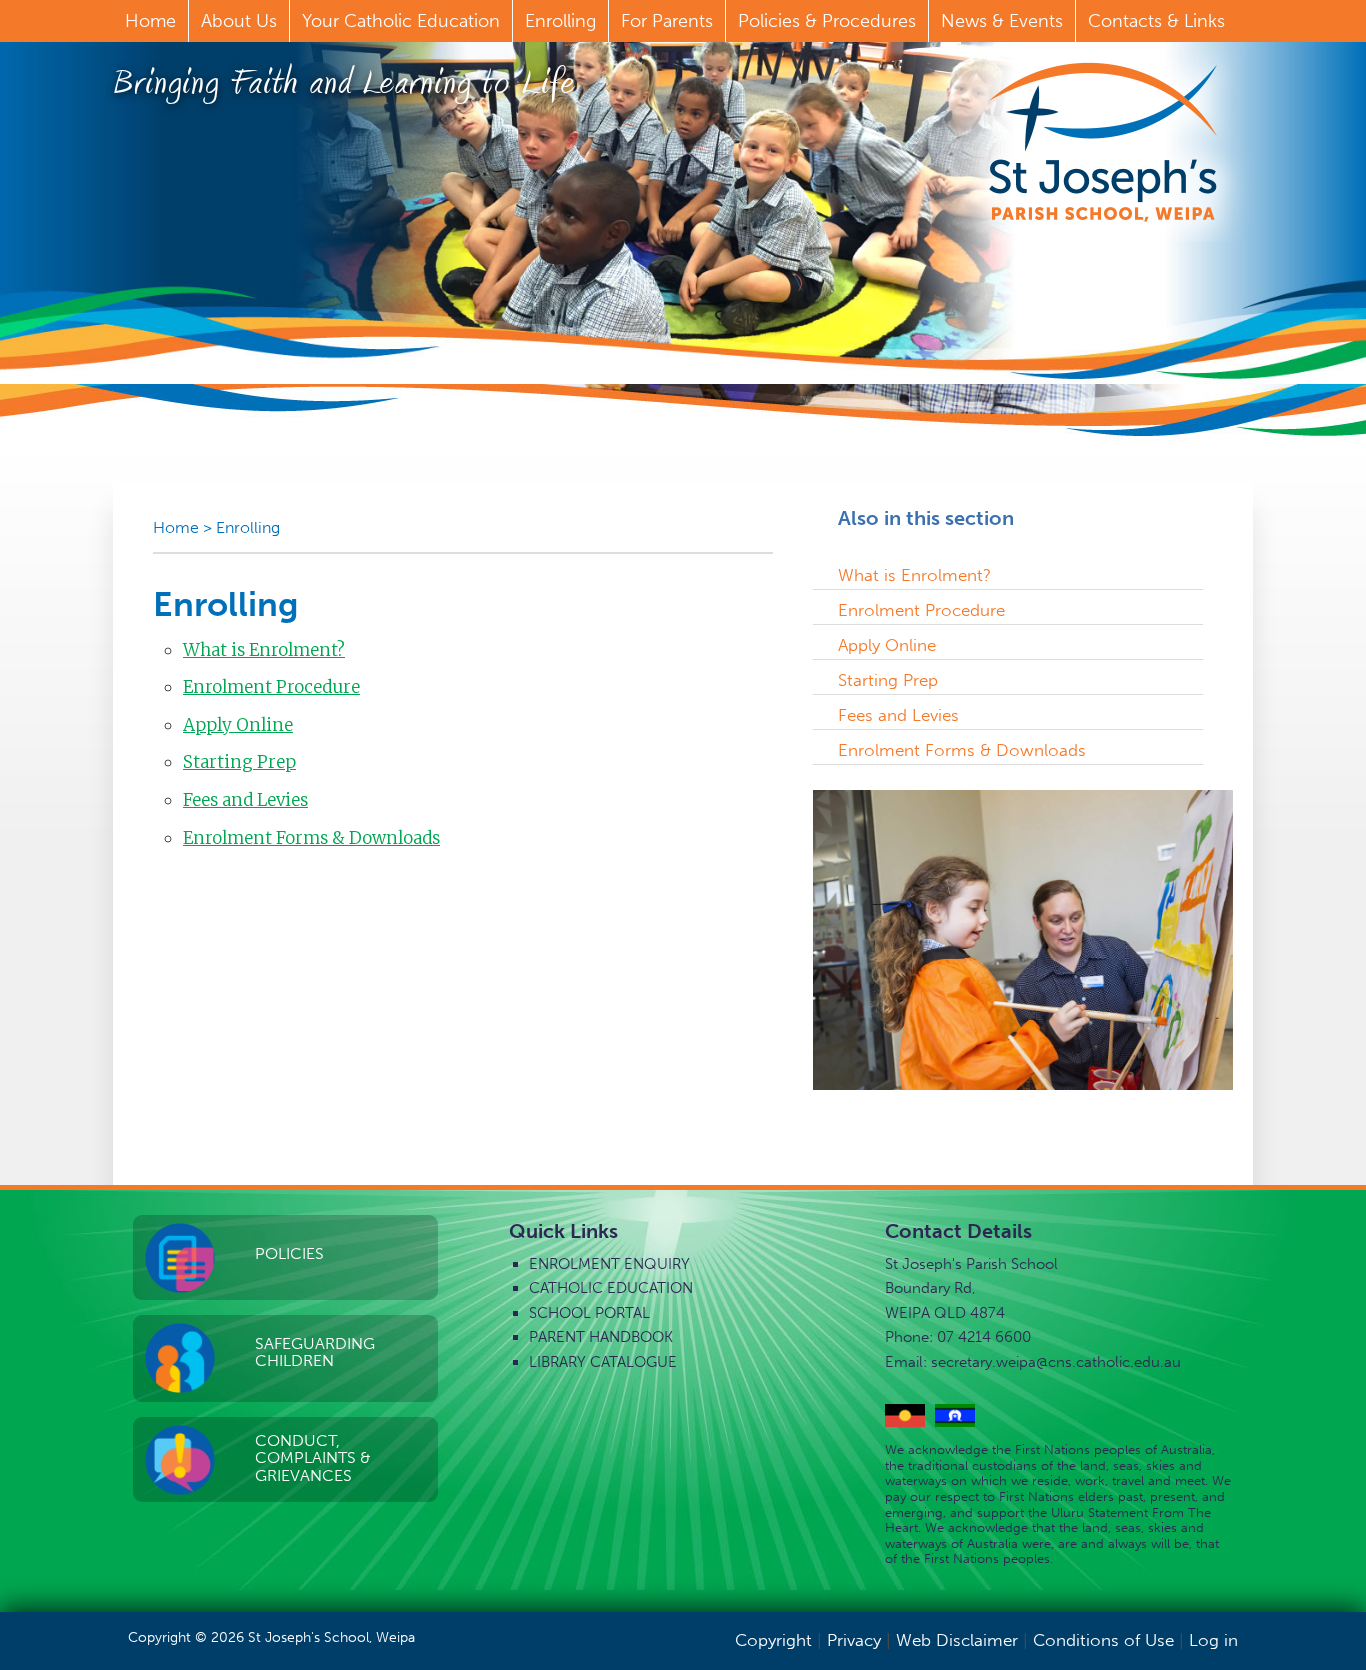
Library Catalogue (603, 1362)
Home (176, 527)
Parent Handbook (601, 1337)
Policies (289, 1253)
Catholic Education (611, 1288)
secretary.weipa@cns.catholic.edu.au (1056, 1362)
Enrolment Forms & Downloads (311, 838)
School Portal (589, 1313)
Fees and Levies (245, 800)
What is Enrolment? (264, 650)
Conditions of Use (1103, 1640)
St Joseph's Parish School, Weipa (1103, 142)
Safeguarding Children (315, 1352)
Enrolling (248, 527)
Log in (1213, 1640)
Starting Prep (239, 762)
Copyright (773, 1640)
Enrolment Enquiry (609, 1264)
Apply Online (238, 725)
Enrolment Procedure (271, 687)
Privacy (854, 1640)
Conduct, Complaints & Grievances (313, 1458)
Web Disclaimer (957, 1640)
